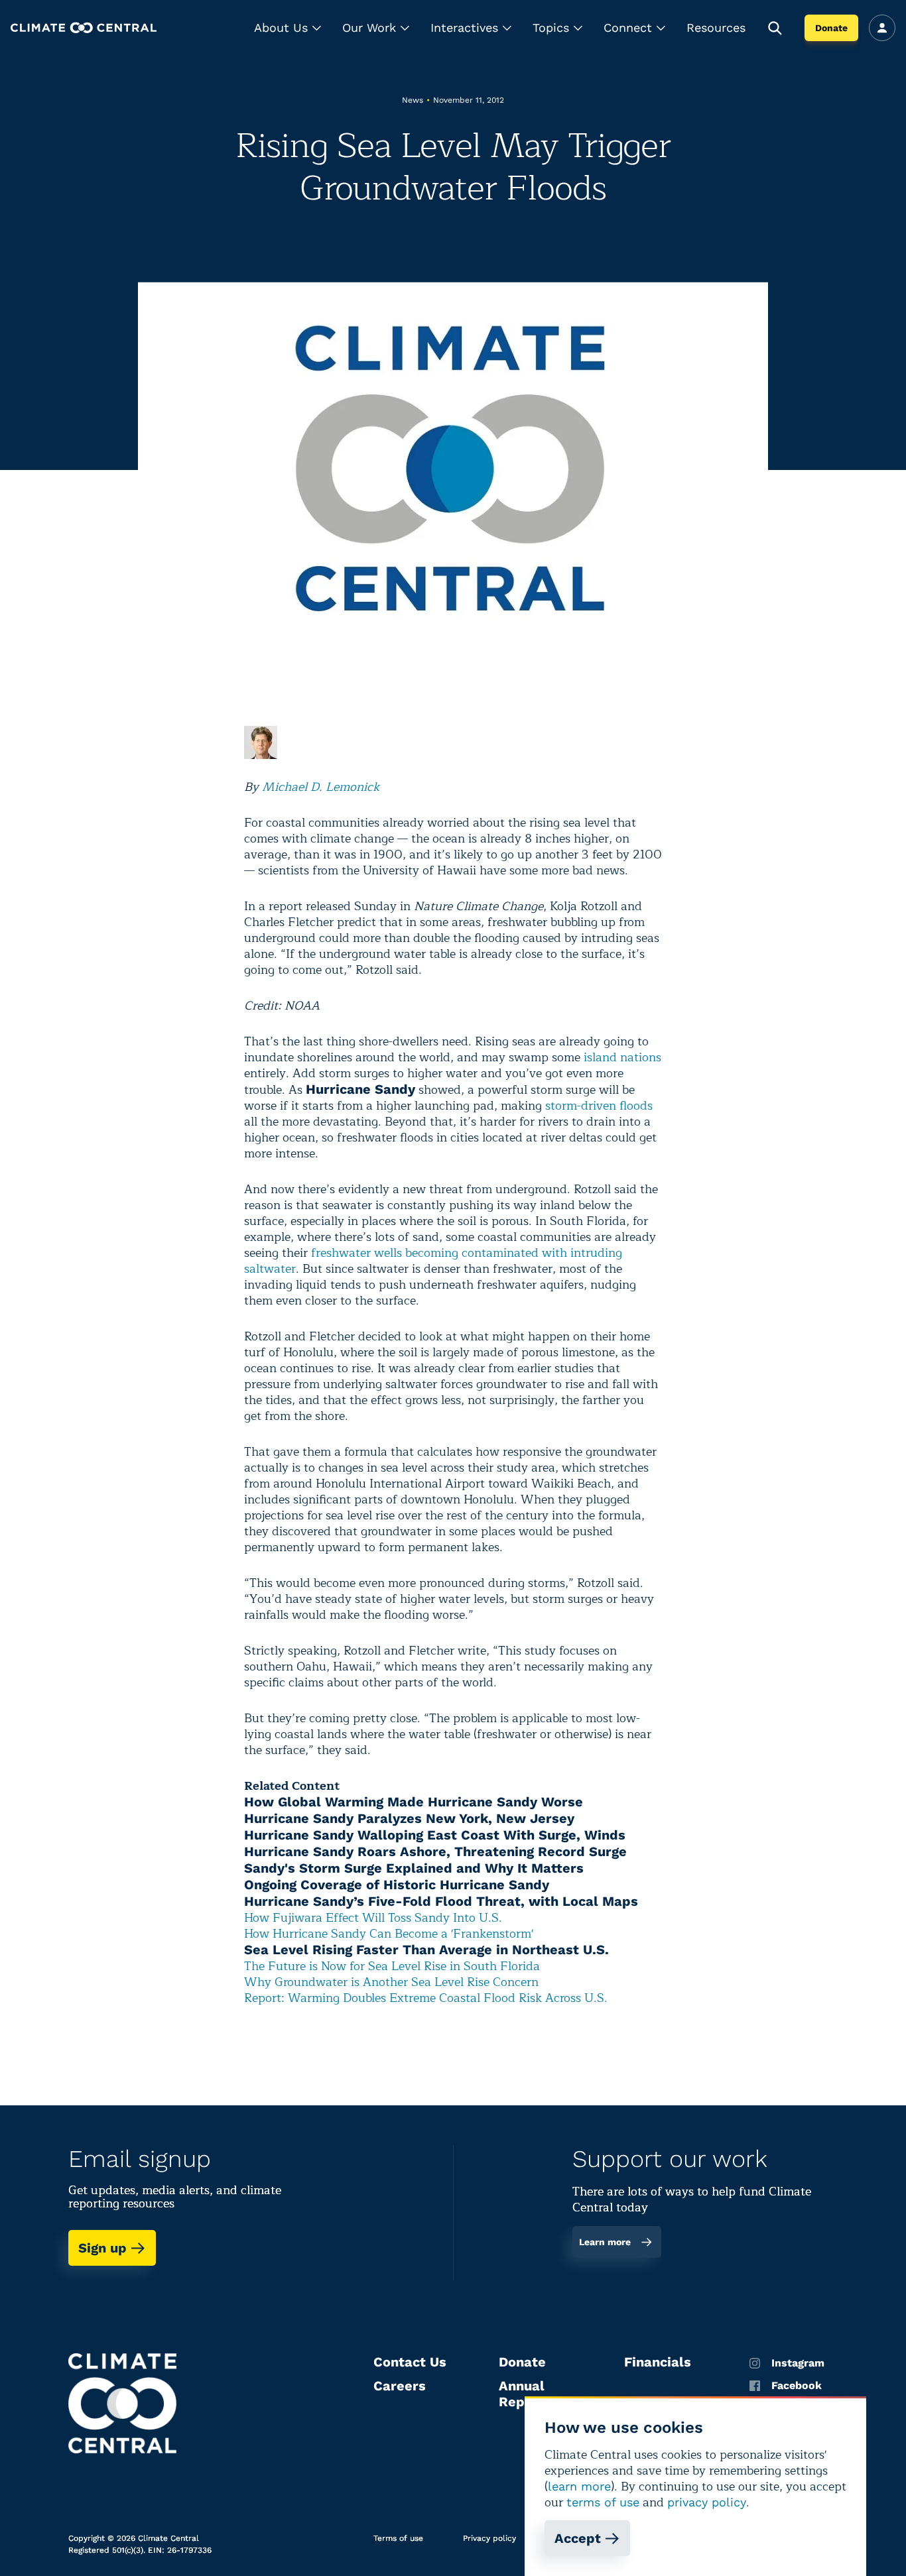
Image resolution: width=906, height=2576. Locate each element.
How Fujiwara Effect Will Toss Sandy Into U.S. (373, 1918)
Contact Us (410, 2362)
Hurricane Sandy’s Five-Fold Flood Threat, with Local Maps (441, 1901)
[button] (288, 28)
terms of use (603, 2502)
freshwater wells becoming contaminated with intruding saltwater (433, 1261)
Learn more (605, 2242)
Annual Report (522, 2394)
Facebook (797, 2386)
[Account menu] (882, 28)
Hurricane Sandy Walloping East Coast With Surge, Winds (435, 1835)
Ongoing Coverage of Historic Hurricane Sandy (397, 1885)
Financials (658, 2362)
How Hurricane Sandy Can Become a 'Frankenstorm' (389, 1934)
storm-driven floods (599, 1106)
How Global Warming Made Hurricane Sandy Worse (414, 1802)
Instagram (798, 2363)
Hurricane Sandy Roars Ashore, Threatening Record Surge (435, 1851)
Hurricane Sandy (360, 1089)
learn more (579, 2486)
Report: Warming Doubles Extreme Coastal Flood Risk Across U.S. (426, 1998)
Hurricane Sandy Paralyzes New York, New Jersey (409, 1818)
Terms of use (398, 2538)
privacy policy (707, 2502)
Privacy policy (489, 2538)
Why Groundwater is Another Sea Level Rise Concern (391, 1982)
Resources (716, 28)
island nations (622, 1057)
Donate (831, 28)
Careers (400, 2386)
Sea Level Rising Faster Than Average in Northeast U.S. (426, 1950)
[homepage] (84, 28)
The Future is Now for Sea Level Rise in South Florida (392, 1966)
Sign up (102, 2248)
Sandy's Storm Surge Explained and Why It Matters (414, 1868)
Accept (578, 2538)
